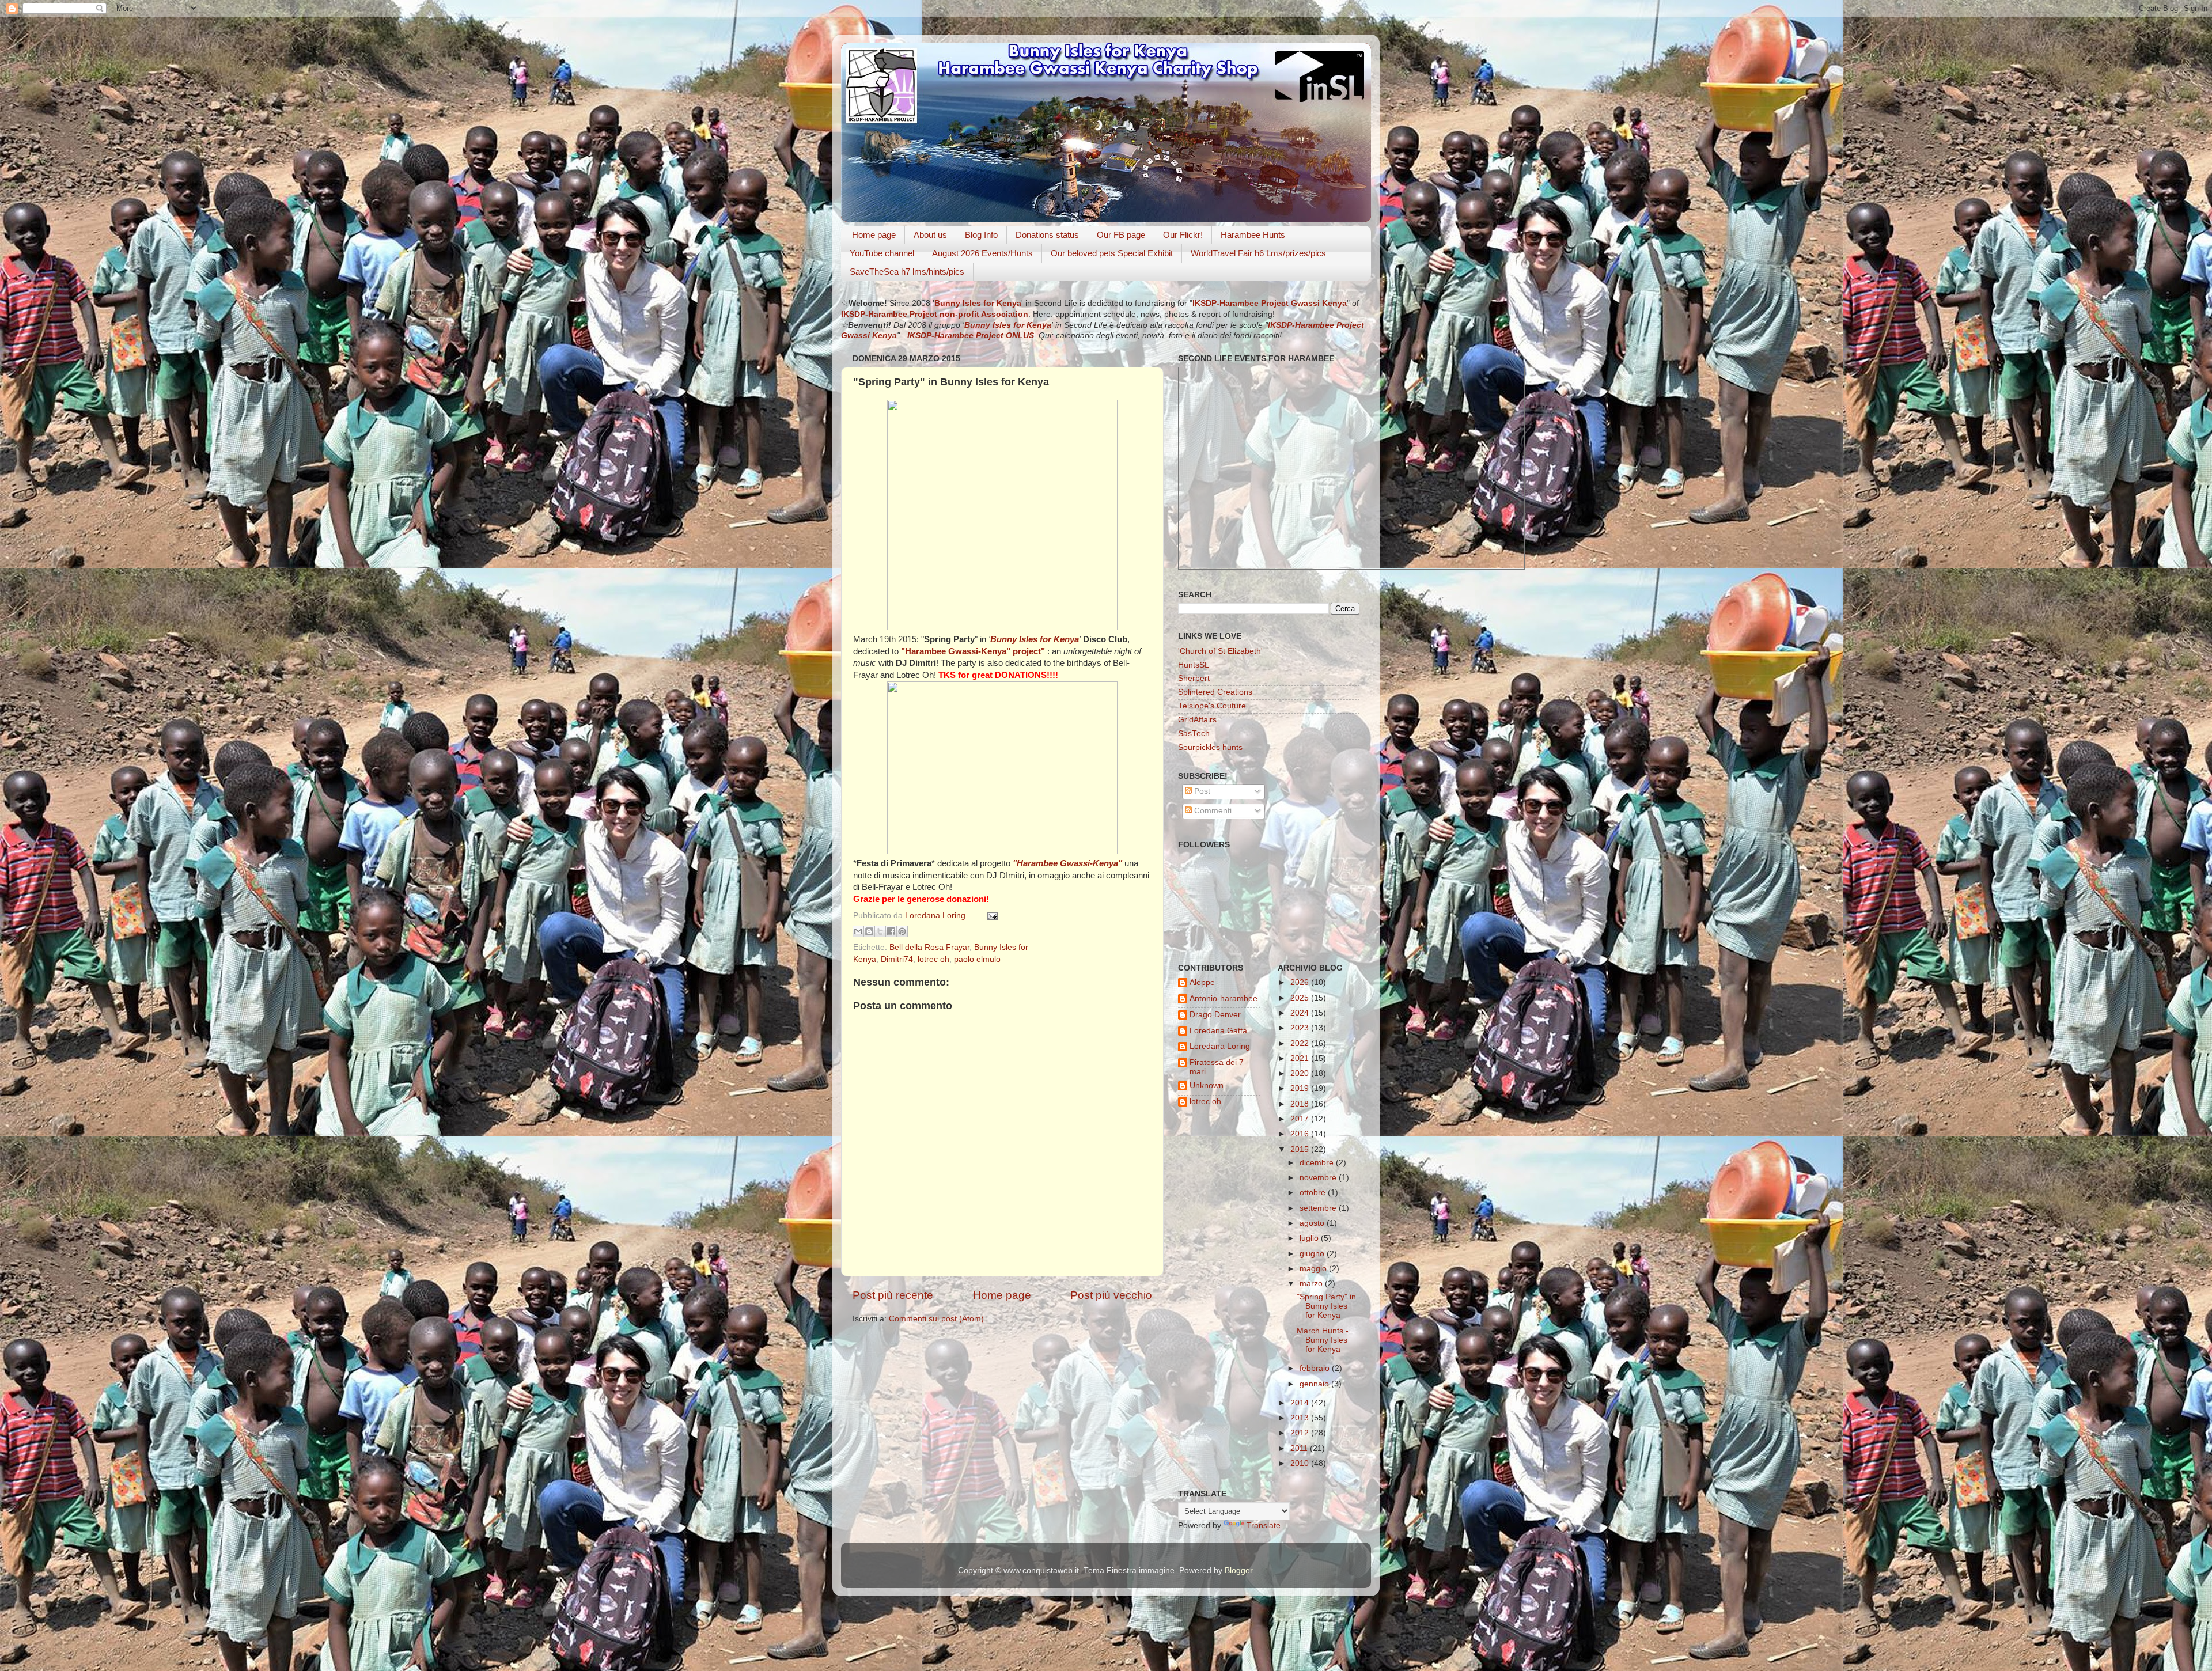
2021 (1301, 1058)
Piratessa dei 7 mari (1217, 1067)
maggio (1314, 1269)
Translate (1264, 1526)
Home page (874, 235)
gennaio (1315, 1384)
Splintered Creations (1215, 692)
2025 (1301, 998)
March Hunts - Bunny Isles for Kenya (1323, 1340)
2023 (1301, 1028)
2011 (1300, 1448)
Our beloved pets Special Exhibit (1112, 253)
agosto (1313, 1223)
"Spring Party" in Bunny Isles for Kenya (1326, 1306)
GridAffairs (1197, 720)
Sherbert (1194, 678)
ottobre (1314, 1193)
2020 (1301, 1073)
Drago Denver (1215, 1015)
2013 (1301, 1418)
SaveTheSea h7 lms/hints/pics (907, 272)
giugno (1313, 1254)
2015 (1301, 1149)
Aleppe (1202, 982)
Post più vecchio (1111, 1295)
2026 (1301, 982)
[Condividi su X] (880, 931)
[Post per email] (991, 916)
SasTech (1194, 734)
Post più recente (893, 1295)
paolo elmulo (977, 959)
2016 (1301, 1134)
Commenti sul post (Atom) (936, 1319)
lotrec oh (933, 959)
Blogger (1238, 1570)
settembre (1319, 1208)
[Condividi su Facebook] (891, 931)
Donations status (1047, 235)
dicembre (1318, 1163)
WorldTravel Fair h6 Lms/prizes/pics (1258, 253)
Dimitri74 (897, 959)
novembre (1319, 1178)
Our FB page (1121, 235)
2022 (1301, 1043)
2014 (1301, 1403)
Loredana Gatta (1218, 1031)
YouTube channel (882, 253)
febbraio (1316, 1368)
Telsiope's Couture (1212, 706)
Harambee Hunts (1253, 235)
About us (930, 235)
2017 (1301, 1119)
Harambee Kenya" (957, 651)
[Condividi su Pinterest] (902, 931)
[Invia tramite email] (858, 931)
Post (1201, 791)
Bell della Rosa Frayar (929, 947)
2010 (1301, 1463)
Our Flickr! (1183, 235)
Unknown (1207, 1085)
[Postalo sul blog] (869, 931)
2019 (1301, 1088)
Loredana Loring (936, 916)
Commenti (1212, 811)
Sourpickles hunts (1210, 747)
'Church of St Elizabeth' (1220, 651)
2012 (1301, 1433)
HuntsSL (1194, 665)
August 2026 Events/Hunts (982, 253)
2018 (1301, 1104)
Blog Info (981, 235)
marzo (1312, 1284)
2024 (1301, 1013)
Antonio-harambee (1224, 999)
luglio (1310, 1238)
